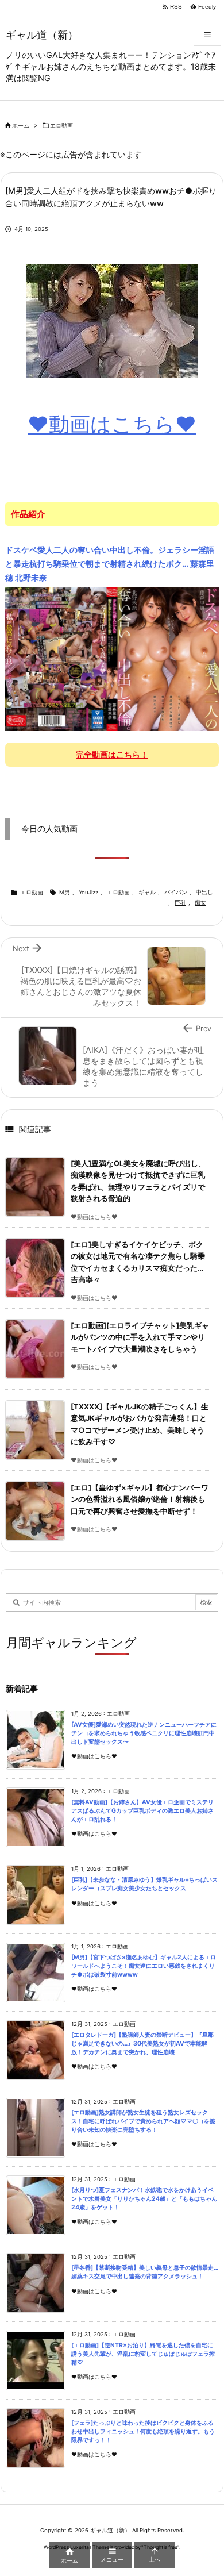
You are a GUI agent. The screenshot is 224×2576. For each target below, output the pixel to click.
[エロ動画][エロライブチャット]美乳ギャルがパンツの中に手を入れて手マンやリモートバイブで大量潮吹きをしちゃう (140, 1337)
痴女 (200, 903)
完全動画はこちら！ (112, 754)
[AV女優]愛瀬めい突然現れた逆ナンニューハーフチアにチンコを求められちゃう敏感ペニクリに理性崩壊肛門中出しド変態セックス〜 (144, 1733)
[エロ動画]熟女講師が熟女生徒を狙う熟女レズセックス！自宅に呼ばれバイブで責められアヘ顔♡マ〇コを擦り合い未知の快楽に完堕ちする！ (143, 2121)
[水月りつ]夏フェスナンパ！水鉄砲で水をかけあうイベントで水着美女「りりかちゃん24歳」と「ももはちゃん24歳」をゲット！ (144, 2198)
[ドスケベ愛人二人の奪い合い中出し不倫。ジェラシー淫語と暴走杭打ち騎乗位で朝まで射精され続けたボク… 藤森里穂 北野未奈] (112, 659)
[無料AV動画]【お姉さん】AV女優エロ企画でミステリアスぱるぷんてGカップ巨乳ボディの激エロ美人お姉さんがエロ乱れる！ (142, 1810)
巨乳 (180, 903)
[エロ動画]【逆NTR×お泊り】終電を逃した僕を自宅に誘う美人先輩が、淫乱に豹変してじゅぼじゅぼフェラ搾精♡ (143, 2354)
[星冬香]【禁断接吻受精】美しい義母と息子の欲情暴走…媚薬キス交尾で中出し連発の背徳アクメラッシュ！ (145, 2272)
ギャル (147, 892)
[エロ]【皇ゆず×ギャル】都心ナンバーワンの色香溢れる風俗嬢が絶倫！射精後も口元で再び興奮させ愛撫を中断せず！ (140, 1500)
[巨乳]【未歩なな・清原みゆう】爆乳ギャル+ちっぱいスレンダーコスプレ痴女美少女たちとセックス (144, 1884)
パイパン (176, 892)
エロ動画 (61, 126)
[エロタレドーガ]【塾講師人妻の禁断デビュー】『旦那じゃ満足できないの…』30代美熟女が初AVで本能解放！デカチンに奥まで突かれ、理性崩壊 (142, 2043)
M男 (65, 892)
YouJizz (88, 892)
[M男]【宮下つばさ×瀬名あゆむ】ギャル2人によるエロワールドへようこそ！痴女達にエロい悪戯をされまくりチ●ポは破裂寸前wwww (144, 1966)
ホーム (21, 126)
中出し (204, 892)
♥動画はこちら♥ (112, 424)
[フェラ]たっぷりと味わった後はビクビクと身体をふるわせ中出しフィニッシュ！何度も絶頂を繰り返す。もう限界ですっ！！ (143, 2431)
